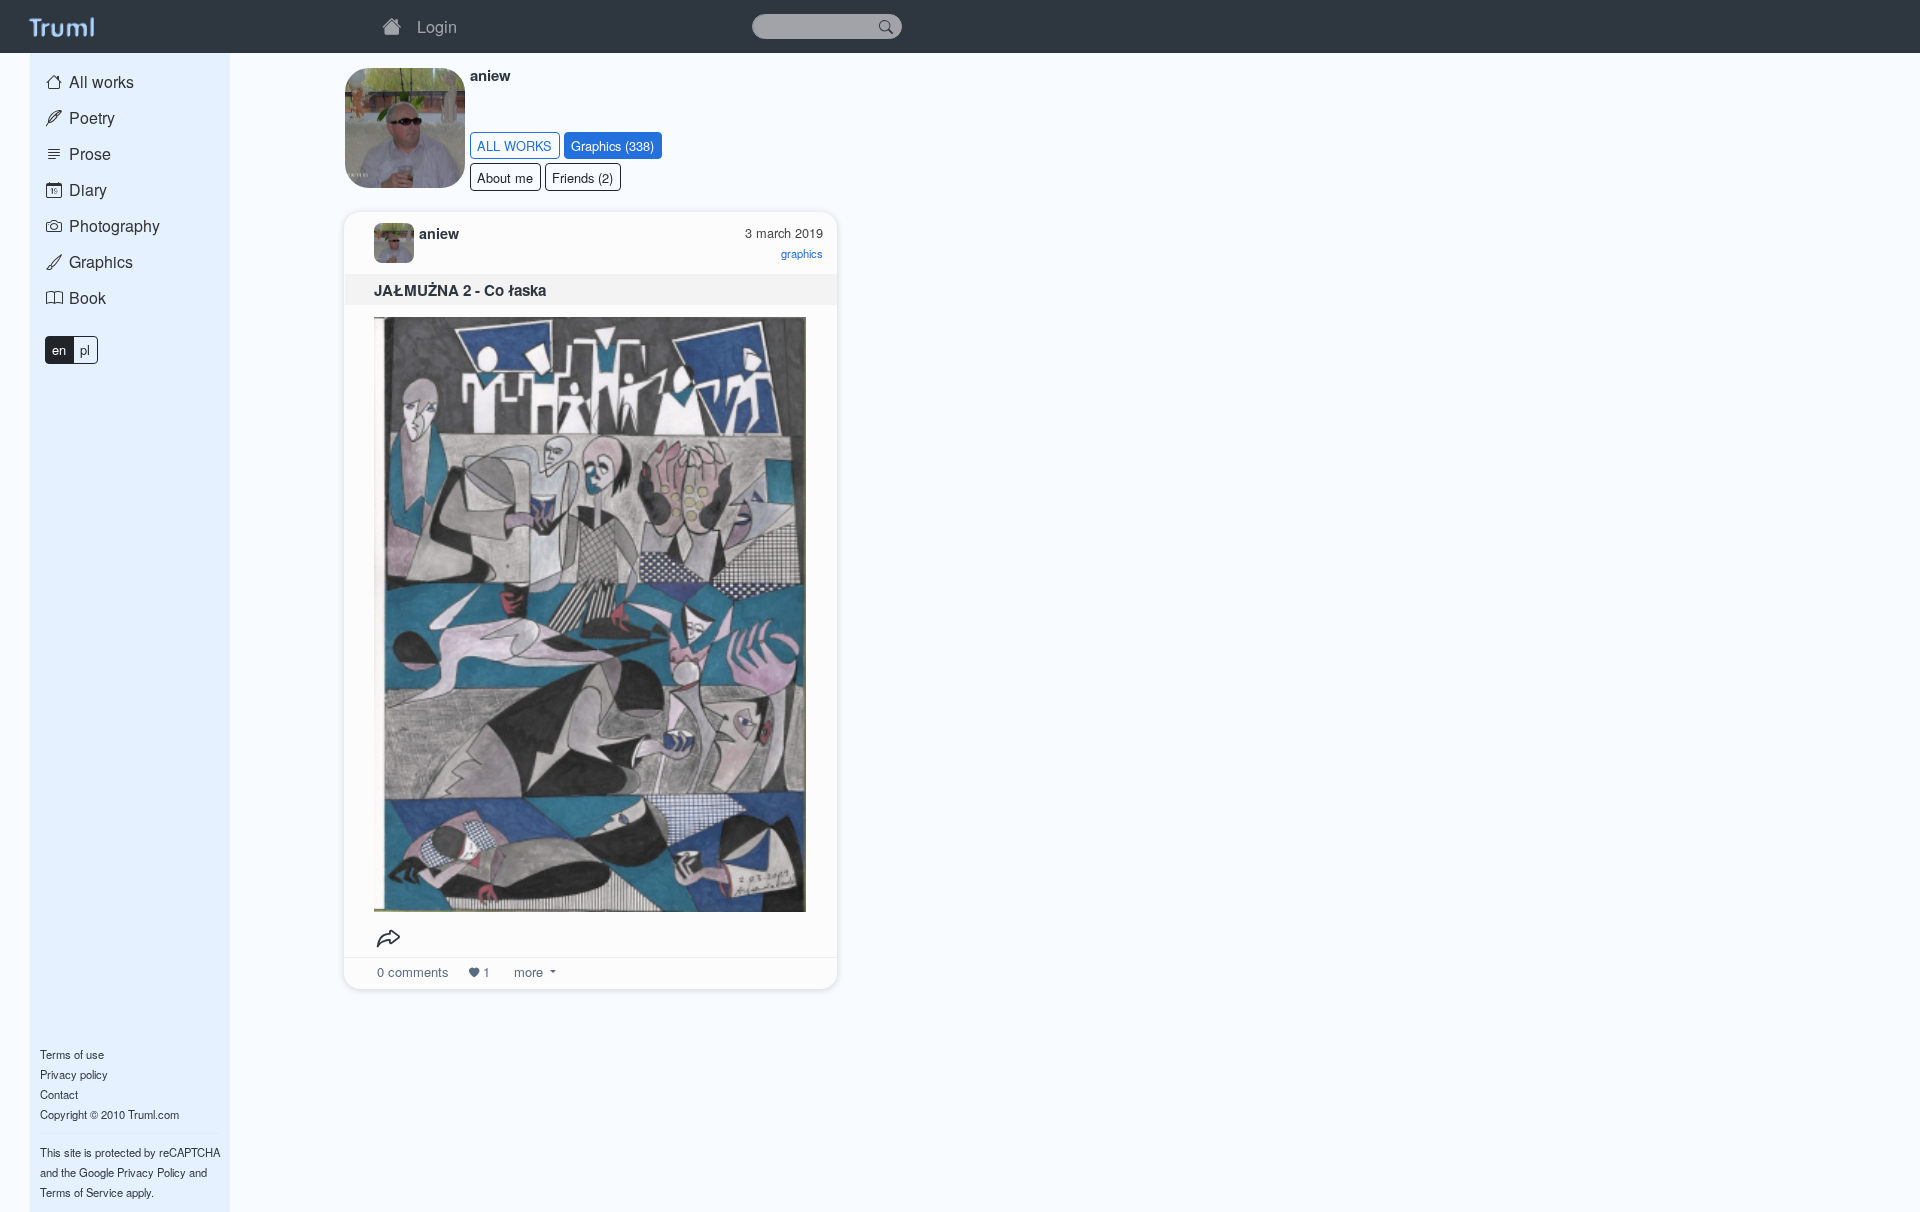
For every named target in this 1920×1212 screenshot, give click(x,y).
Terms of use (72, 1054)
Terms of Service (81, 1192)
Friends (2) (582, 177)
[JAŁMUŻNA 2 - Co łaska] (590, 609)
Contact (59, 1094)
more (528, 971)
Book (85, 297)
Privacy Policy (151, 1172)
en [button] (59, 349)
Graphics (99, 261)
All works (99, 81)
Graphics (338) (612, 145)
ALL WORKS (514, 145)
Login (437, 26)
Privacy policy (74, 1074)
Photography (112, 225)
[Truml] (61, 26)
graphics (802, 253)
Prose (88, 153)
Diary (86, 189)
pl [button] (85, 349)
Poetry (90, 117)
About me (505, 177)
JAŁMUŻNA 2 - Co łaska (460, 290)
